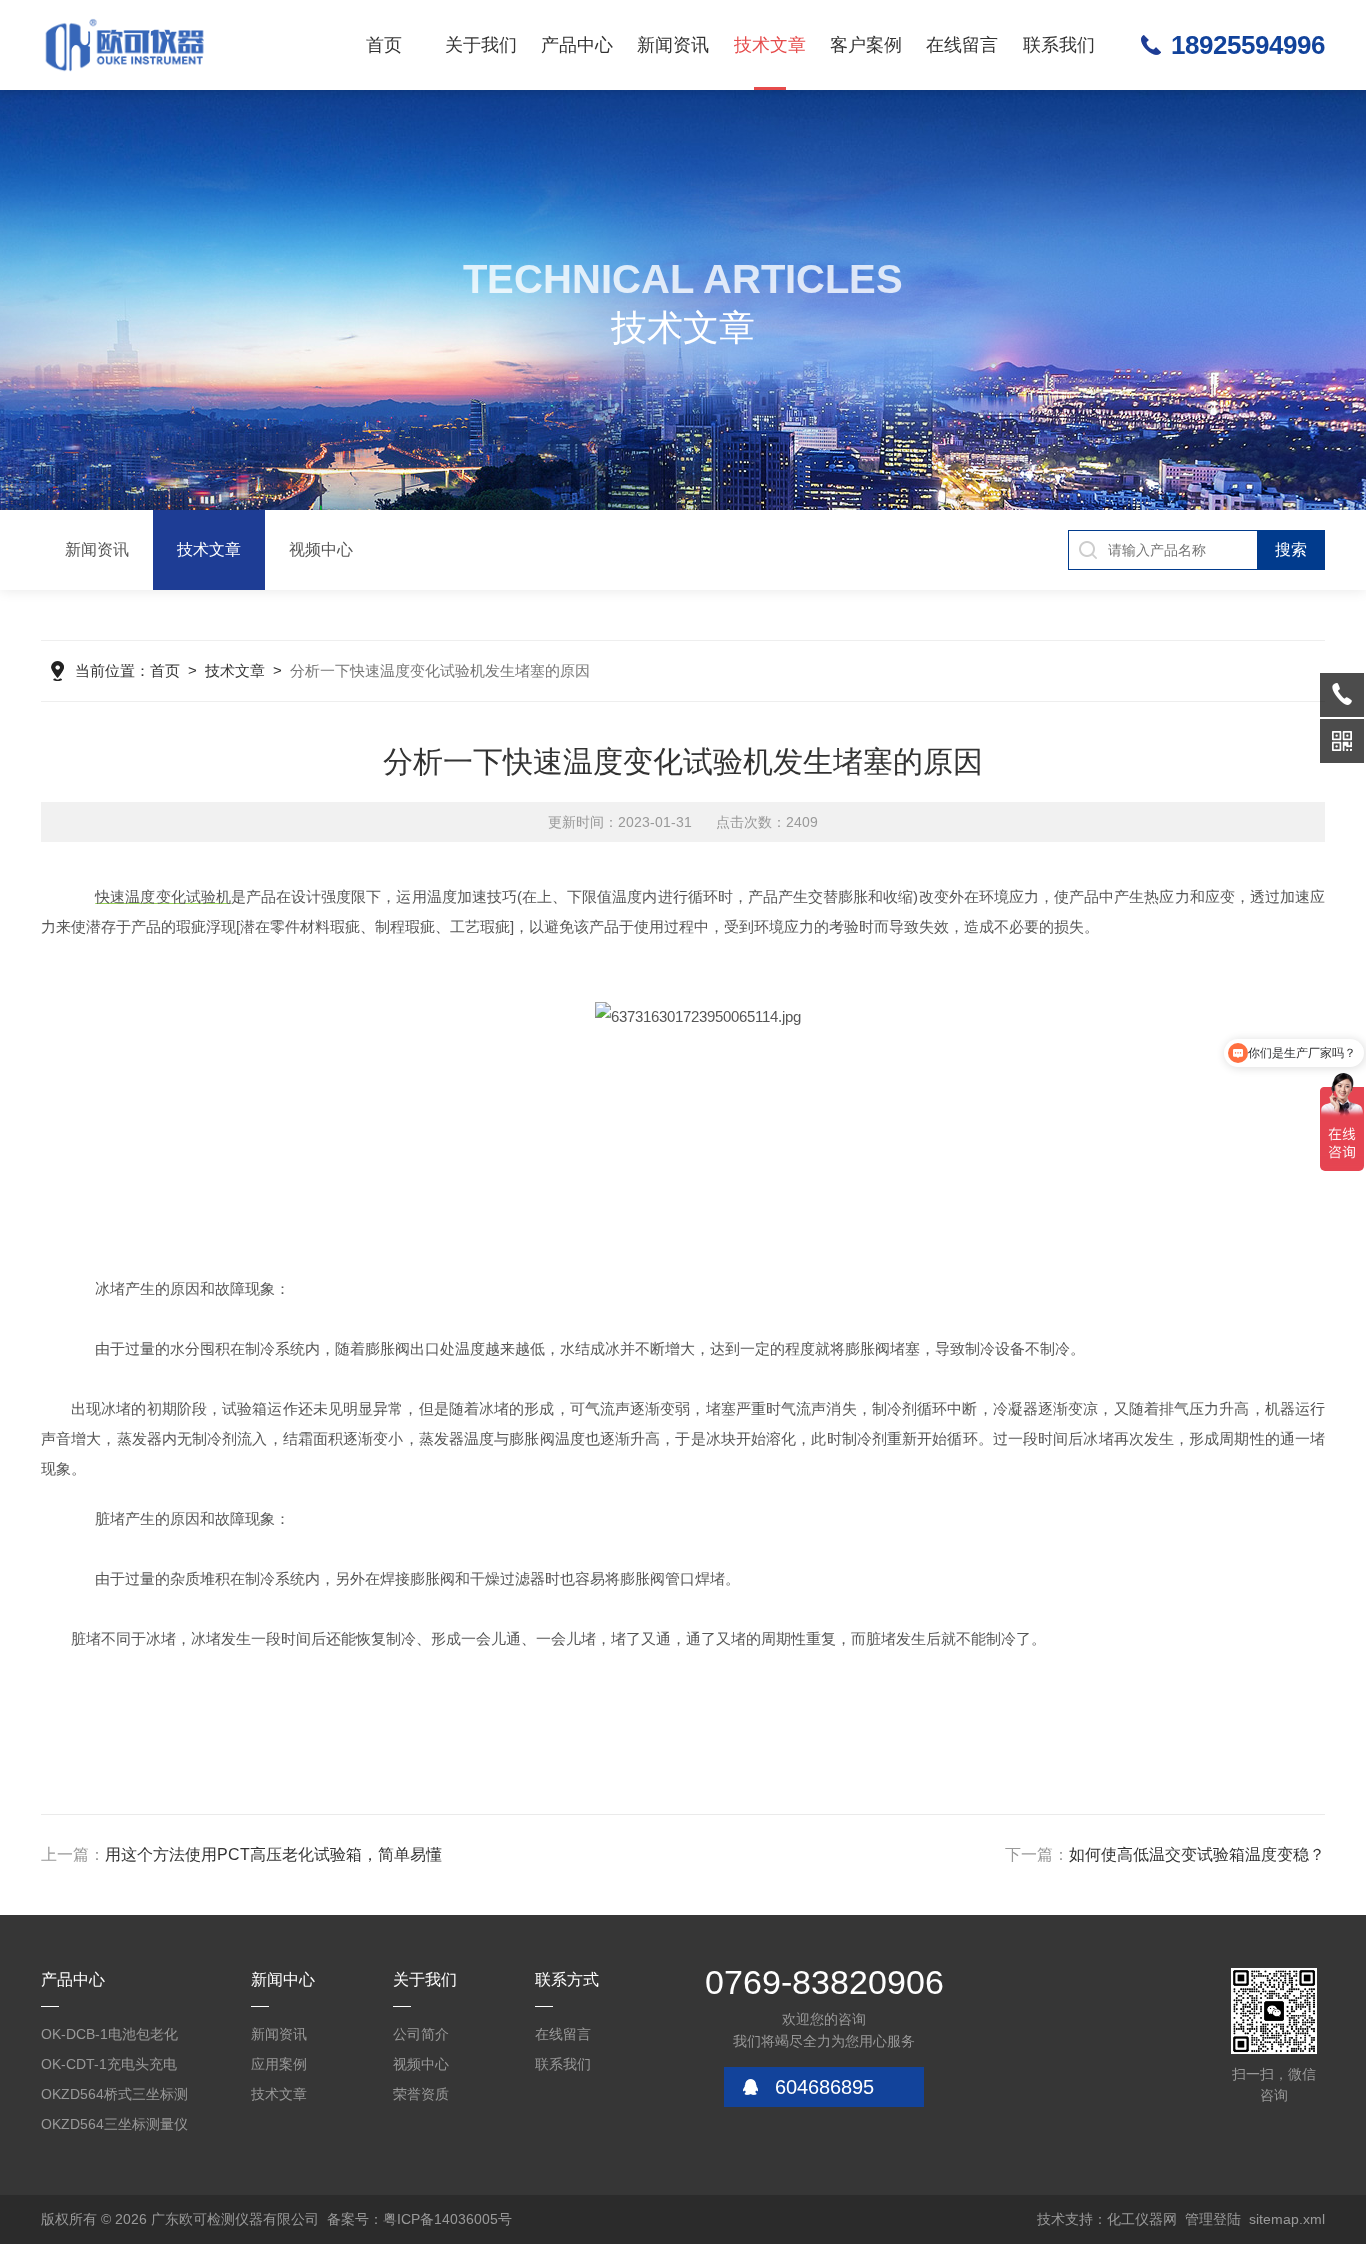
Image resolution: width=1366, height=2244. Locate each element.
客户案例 (866, 45)
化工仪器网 (1142, 2219)
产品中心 (577, 45)
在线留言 (962, 45)
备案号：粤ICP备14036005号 (419, 2219)
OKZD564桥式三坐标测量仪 (114, 2097)
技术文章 (770, 45)
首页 (384, 45)
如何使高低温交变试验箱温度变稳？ (1197, 1854)
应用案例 (279, 2064)
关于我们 (481, 45)
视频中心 (321, 549)
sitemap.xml (1287, 2219)
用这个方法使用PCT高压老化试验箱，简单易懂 (273, 1854)
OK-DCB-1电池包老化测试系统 (109, 2037)
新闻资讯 (673, 45)
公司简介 (421, 2034)
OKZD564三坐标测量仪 (114, 2124)
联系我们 (1059, 45)
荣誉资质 (421, 2094)
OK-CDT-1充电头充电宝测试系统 (109, 2067)
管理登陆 (1213, 2219)
